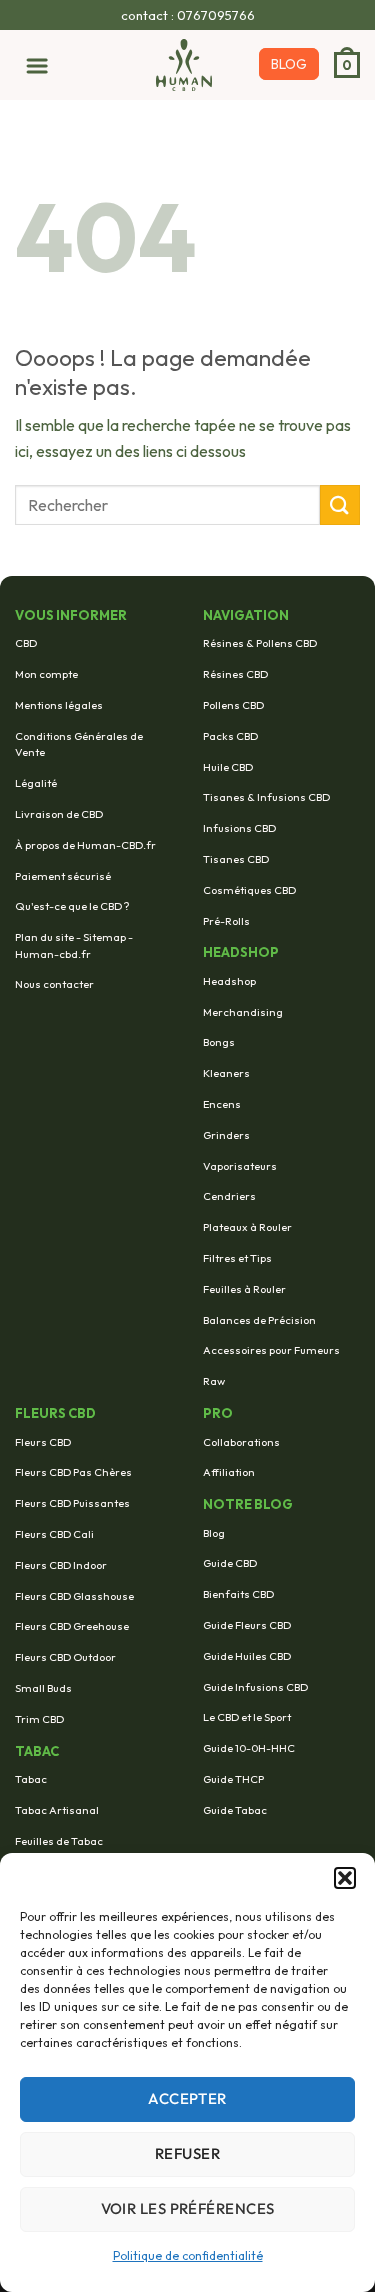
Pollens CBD (233, 705)
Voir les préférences (188, 2208)
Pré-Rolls (226, 921)
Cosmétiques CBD (249, 890)
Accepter (187, 2098)
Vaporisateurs (240, 1166)
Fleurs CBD (43, 1442)
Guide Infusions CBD (255, 1687)
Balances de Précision (259, 1320)
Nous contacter (54, 984)
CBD (26, 643)
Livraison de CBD (59, 814)
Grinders (226, 1135)
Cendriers (229, 1196)
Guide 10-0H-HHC (249, 1748)
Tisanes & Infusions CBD (266, 797)
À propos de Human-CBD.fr (85, 845)
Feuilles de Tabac (59, 1841)
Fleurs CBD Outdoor (65, 1657)
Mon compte (46, 674)
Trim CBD (39, 1719)
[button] (345, 1878)
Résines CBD (235, 674)
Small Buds (43, 1688)
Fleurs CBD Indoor (61, 1565)
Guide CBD (230, 1563)
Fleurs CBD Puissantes (72, 1503)
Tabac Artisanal (57, 1810)
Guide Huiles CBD (247, 1656)
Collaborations (241, 1442)
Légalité (36, 783)
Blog (214, 1533)
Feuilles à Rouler (244, 1289)
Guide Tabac (235, 1810)
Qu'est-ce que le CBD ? (72, 906)
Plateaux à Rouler (247, 1227)
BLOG (289, 64)
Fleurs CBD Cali (54, 1534)
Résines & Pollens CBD (260, 643)
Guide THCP (233, 1779)
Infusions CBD (239, 828)
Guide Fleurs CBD (247, 1625)
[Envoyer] (340, 504)
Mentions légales (59, 705)
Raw (214, 1381)
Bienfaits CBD (238, 1594)
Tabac (31, 1779)
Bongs (219, 1042)
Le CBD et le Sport (247, 1717)
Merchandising (243, 1012)
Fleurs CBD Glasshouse (74, 1596)
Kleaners (226, 1073)
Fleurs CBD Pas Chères (73, 1472)
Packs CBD (230, 736)
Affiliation (229, 1472)
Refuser (187, 2153)
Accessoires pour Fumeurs (271, 1350)
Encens (222, 1104)
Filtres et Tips (237, 1258)
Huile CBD (228, 767)
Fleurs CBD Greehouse (72, 1626)
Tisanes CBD (236, 859)
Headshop (229, 981)
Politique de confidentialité (188, 2255)
